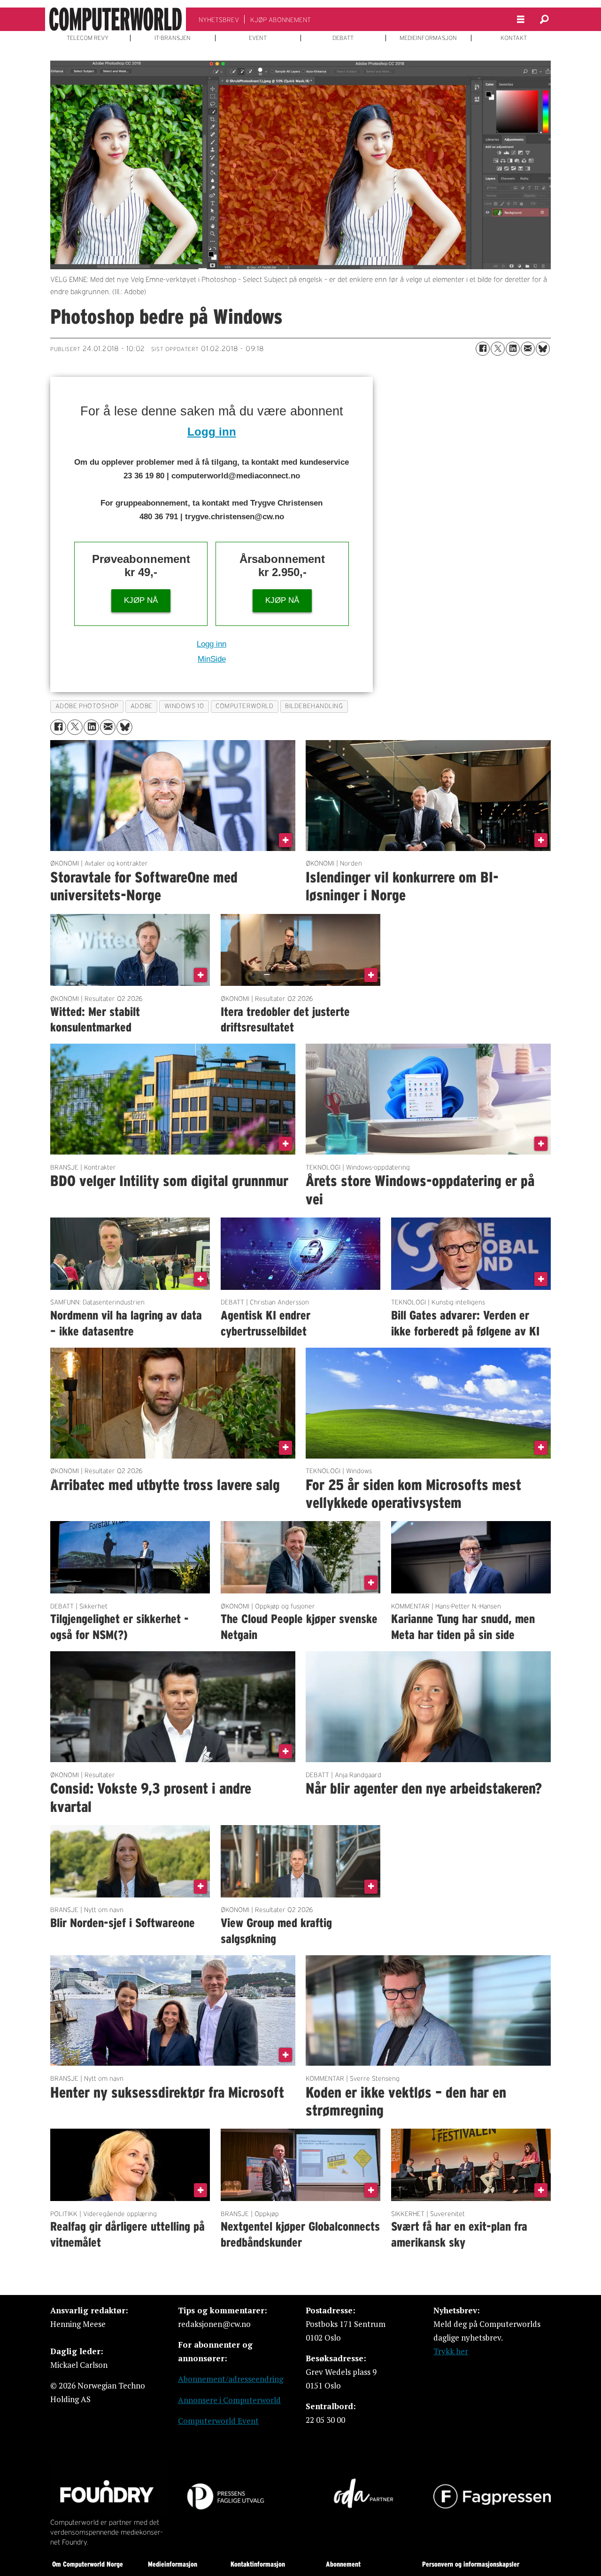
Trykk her (451, 2351)
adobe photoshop (87, 706)
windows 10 (184, 706)
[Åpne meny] (521, 20)
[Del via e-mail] (528, 349)
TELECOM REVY (88, 38)
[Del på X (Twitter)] (498, 349)
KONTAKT (514, 38)
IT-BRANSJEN (173, 38)
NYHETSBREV (219, 20)
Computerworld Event (218, 2421)
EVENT (258, 38)
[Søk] (544, 19)
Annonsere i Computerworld (229, 2400)
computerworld (244, 706)
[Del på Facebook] (483, 349)
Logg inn (212, 432)
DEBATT (343, 38)
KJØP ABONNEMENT (281, 20)
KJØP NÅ (141, 600)
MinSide (212, 659)
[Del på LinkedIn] (513, 349)
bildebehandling (314, 706)
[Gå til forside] (116, 19)
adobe (142, 706)
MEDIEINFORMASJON (428, 38)
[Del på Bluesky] (543, 349)
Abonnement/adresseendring (231, 2379)
